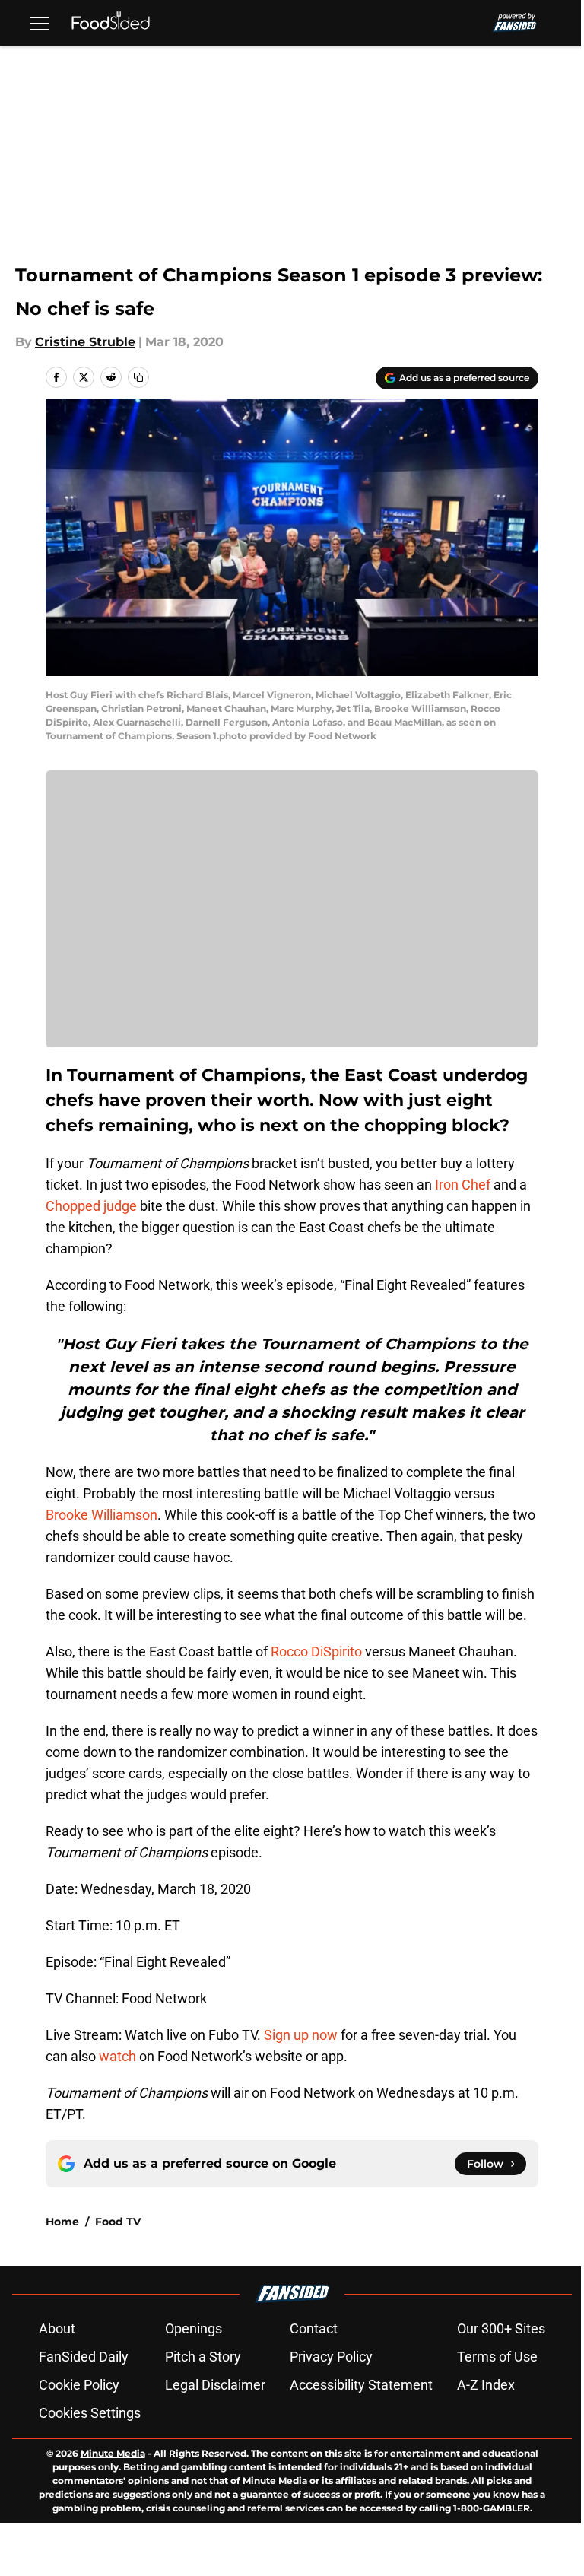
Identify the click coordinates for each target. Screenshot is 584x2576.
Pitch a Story (203, 2357)
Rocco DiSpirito (316, 1652)
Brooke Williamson (102, 1515)
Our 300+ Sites (501, 2328)
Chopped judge (91, 1206)
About (57, 2328)
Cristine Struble (85, 342)
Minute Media (113, 2453)
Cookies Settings (90, 2413)
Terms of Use (497, 2357)
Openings (194, 2328)
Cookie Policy (79, 2385)
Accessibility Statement (361, 2385)
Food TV (118, 2222)
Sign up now (301, 2035)
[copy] (138, 377)
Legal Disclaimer (215, 2385)
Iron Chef (463, 1185)
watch (119, 2056)
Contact (314, 2328)
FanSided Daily (84, 2357)
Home (62, 2222)
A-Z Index (486, 2385)
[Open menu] (40, 23)
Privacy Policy (331, 2357)
